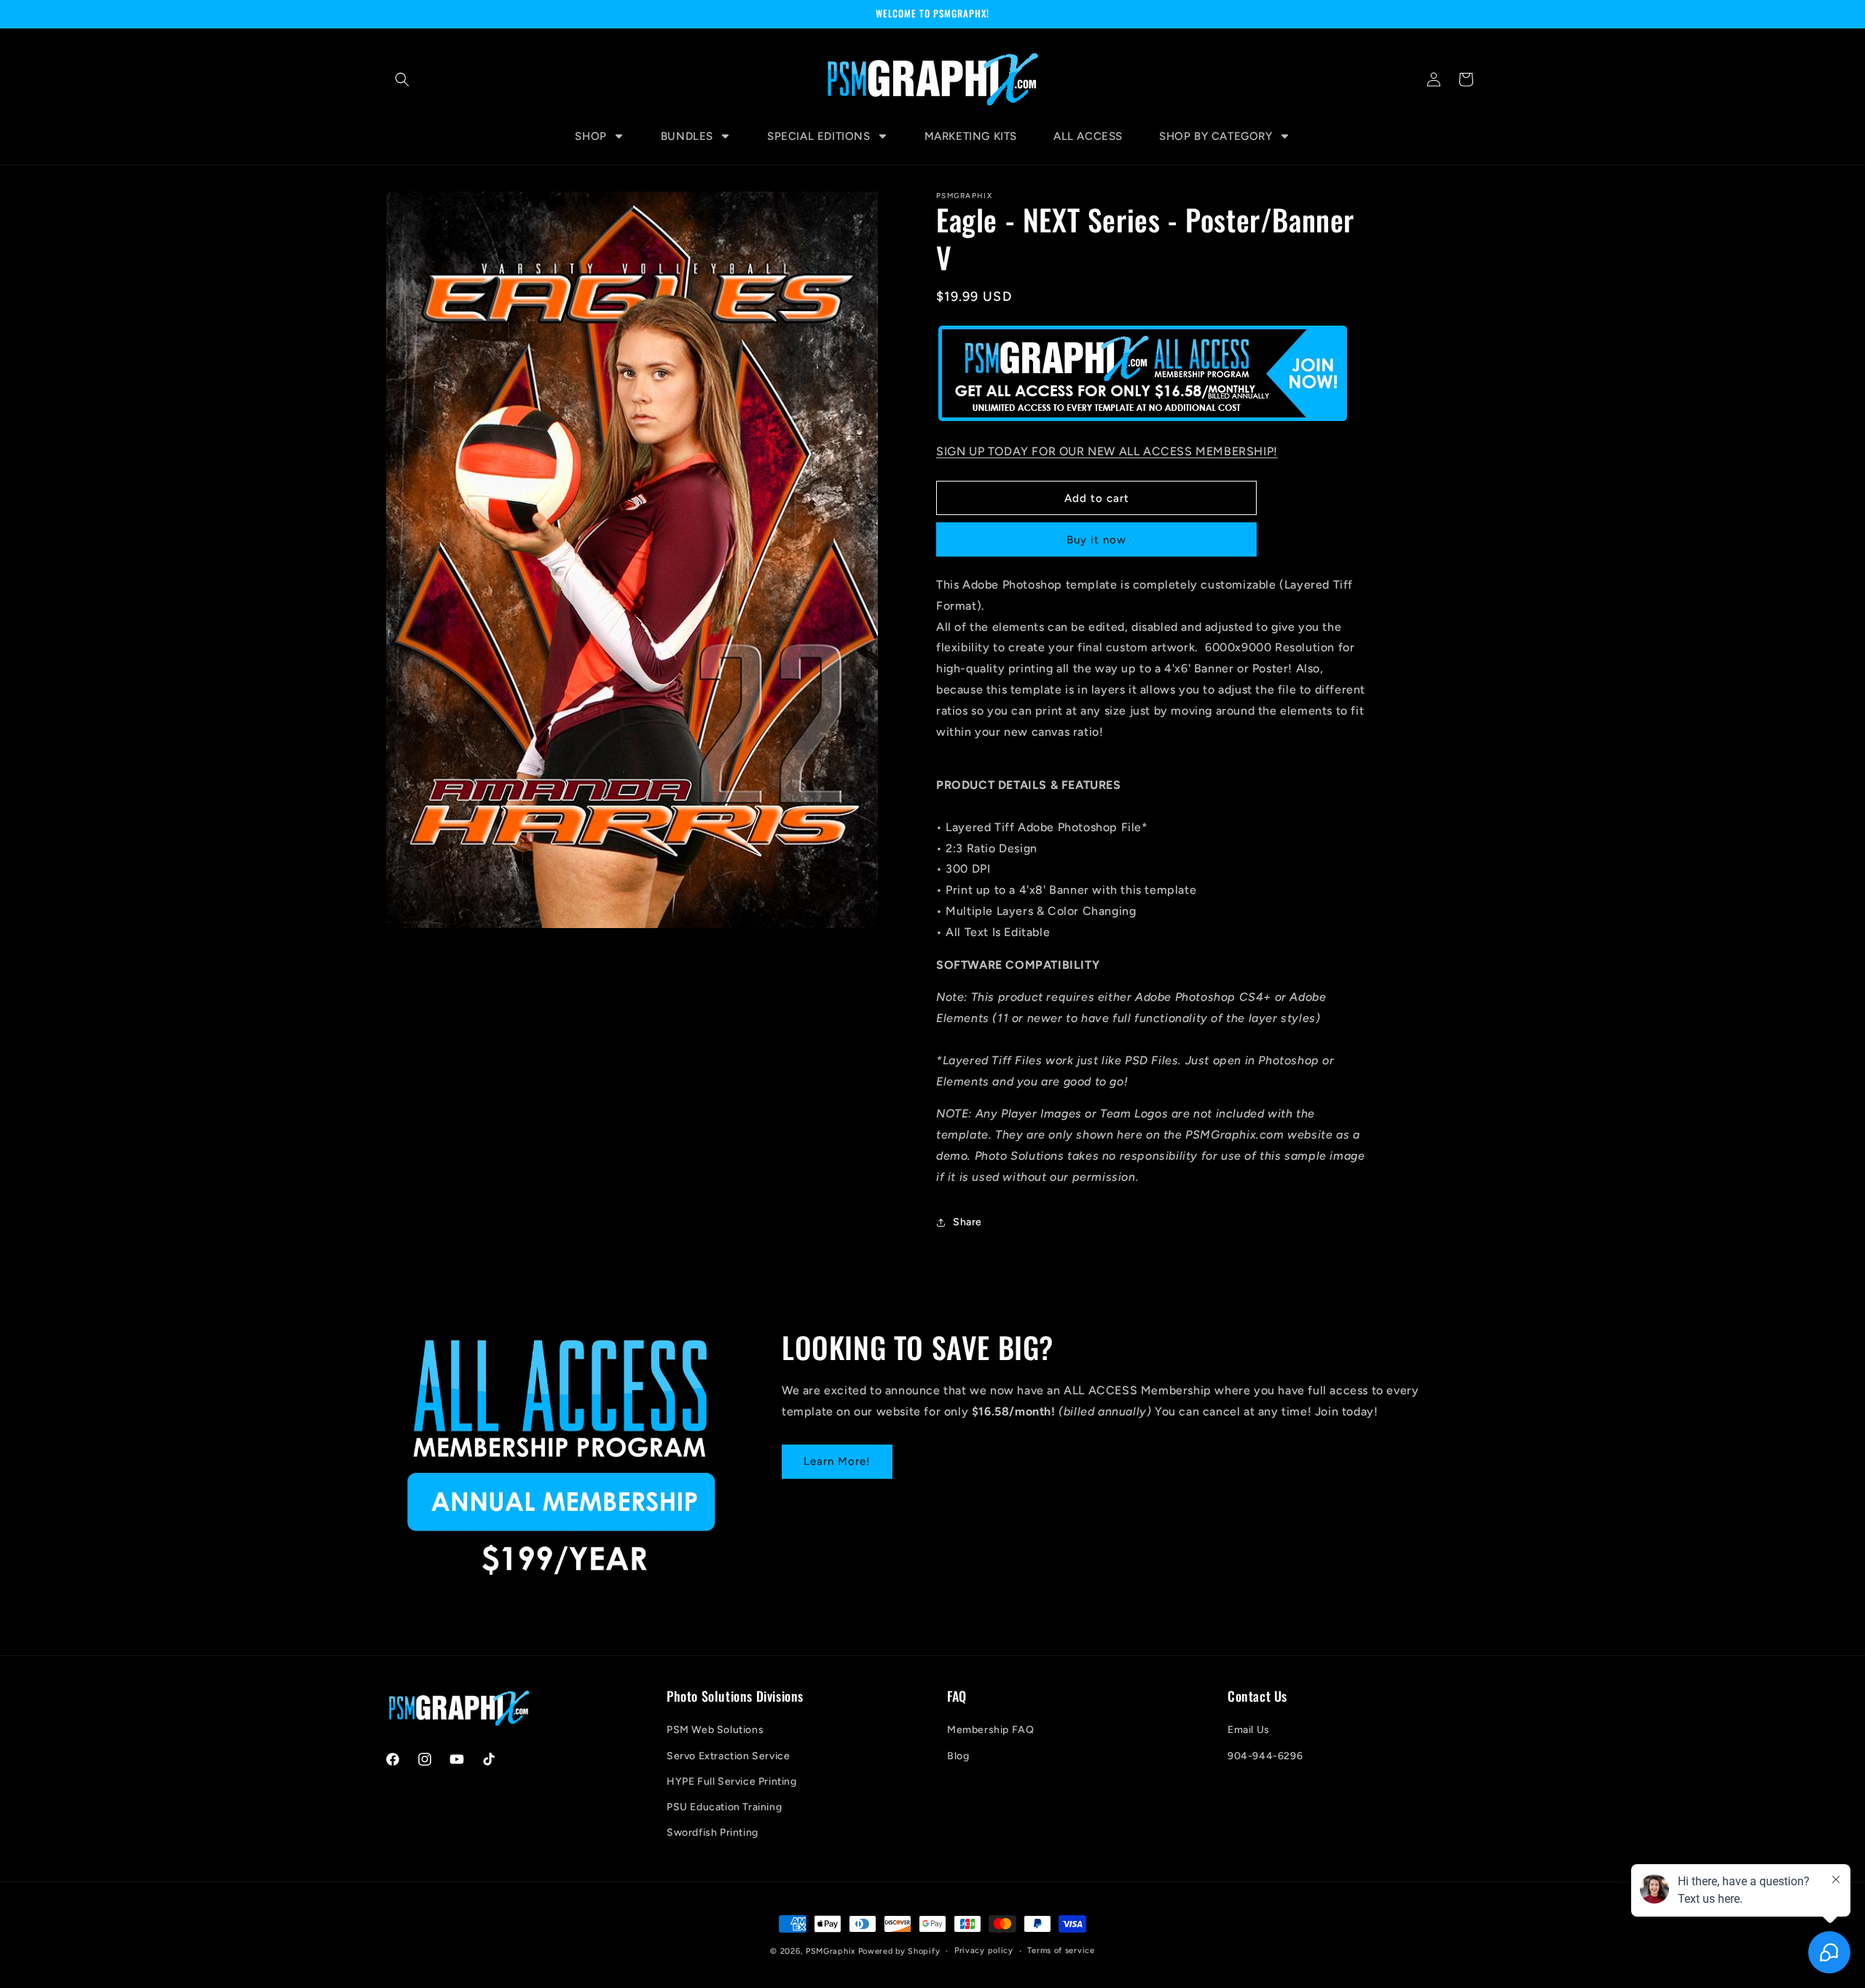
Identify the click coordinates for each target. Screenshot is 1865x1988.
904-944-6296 (1265, 1756)
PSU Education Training (724, 1807)
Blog (958, 1756)
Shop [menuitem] (590, 136)
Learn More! (837, 1461)
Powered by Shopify (899, 1951)
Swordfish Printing (712, 1832)
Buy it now (1096, 540)
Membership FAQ (990, 1730)
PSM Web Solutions (715, 1730)
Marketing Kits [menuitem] (971, 136)
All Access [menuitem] (1088, 136)
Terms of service (1061, 1950)
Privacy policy (984, 1950)
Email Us (1249, 1730)
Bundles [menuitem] (687, 136)
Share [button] (967, 1222)
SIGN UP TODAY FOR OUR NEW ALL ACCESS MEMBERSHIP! (1107, 451)
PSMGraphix (831, 1951)
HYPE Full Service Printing (732, 1781)
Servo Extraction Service (728, 1756)
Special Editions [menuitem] (819, 136)
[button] (402, 79)
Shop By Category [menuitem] (1216, 136)
